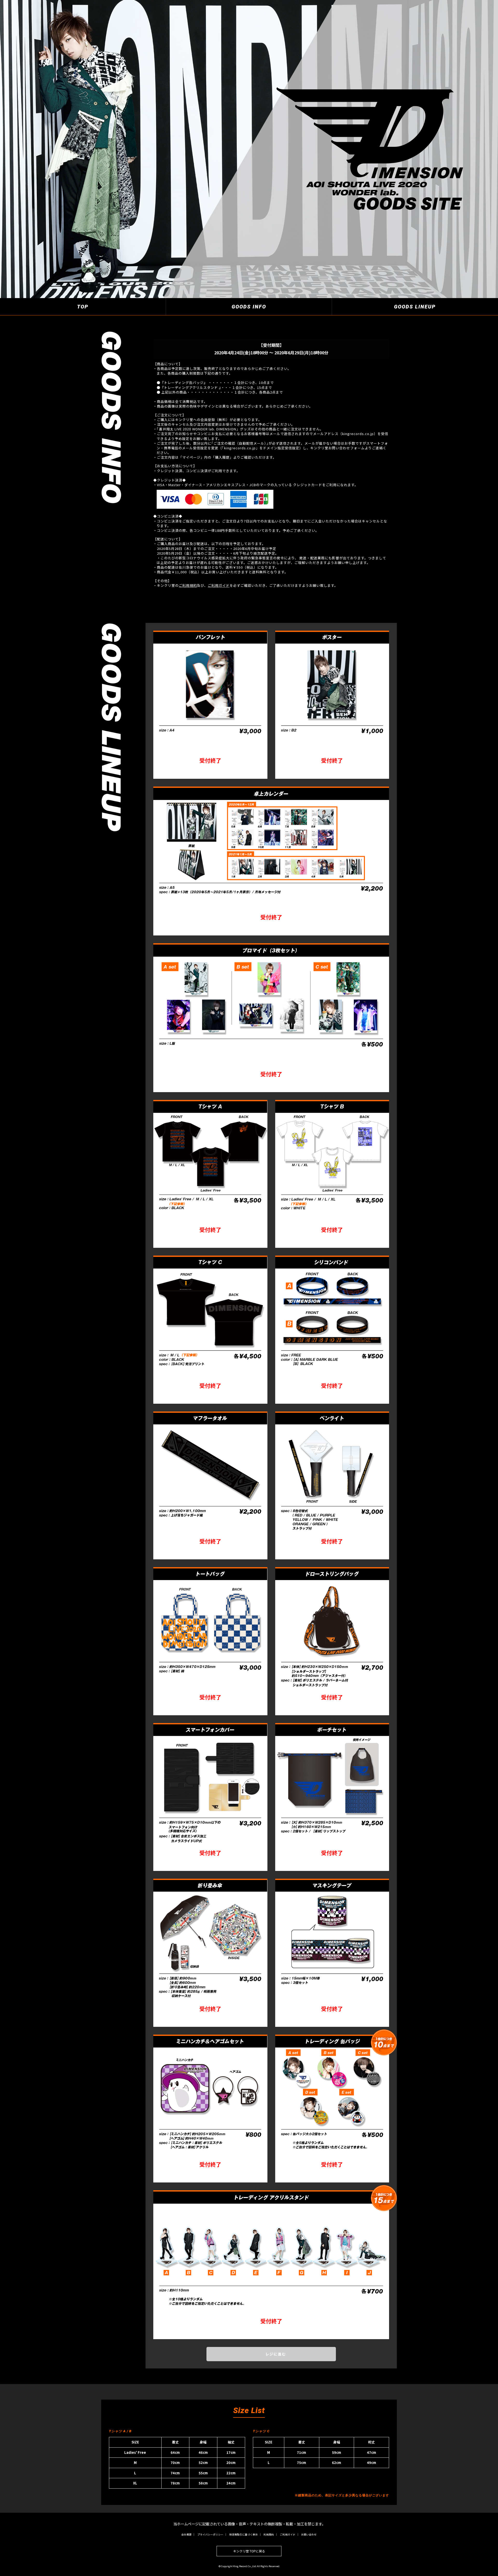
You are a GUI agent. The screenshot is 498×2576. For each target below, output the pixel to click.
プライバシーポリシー (210, 2534)
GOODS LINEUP (415, 307)
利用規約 (269, 2534)
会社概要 (186, 2534)
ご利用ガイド (219, 585)
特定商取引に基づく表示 (244, 2534)
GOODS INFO (249, 307)
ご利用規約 (188, 585)
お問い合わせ (309, 2534)
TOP (83, 307)
